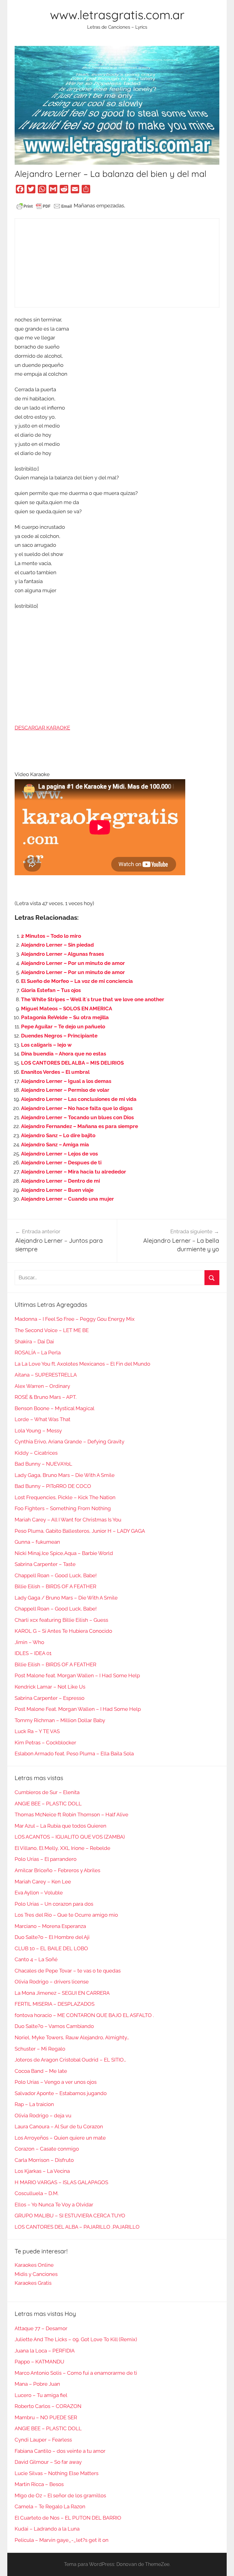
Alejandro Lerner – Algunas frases (62, 954)
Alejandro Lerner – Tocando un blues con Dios (77, 1117)
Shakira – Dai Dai (34, 1342)
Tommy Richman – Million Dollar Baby (60, 1720)
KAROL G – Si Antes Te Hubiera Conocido (63, 1631)
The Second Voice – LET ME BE (52, 1330)
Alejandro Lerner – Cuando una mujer (67, 1199)
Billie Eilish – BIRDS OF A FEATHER (55, 1586)
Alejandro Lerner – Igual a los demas (66, 1081)
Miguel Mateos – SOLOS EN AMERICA (67, 1009)
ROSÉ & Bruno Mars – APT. (46, 1397)
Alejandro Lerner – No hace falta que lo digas (77, 1108)
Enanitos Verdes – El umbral (55, 1072)
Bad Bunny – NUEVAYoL (43, 1464)
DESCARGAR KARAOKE (42, 728)
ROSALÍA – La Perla (38, 1352)
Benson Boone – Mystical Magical (55, 1408)
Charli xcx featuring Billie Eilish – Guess (61, 1620)
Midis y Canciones (36, 2274)
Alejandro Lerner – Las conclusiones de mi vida (79, 1099)
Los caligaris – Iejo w (46, 1045)
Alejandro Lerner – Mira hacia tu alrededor (74, 1172)
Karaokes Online (34, 2265)
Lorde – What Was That (43, 1419)
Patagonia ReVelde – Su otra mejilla (65, 1017)
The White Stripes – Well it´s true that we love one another (93, 999)
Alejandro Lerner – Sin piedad (57, 945)
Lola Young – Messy (38, 1431)
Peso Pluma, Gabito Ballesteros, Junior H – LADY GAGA (80, 1531)
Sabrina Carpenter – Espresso (50, 1698)
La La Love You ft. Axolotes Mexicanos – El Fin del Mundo (82, 1364)
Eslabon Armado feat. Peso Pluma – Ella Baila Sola (74, 1754)
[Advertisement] (117, 263)
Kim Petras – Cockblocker (45, 1743)
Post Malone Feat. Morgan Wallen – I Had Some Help (78, 1709)
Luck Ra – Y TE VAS (37, 1731)
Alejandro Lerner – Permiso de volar (65, 1090)
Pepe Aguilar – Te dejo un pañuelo (63, 1026)
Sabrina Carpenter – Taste (45, 1564)
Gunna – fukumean (37, 1542)
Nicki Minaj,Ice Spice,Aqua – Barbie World (64, 1553)
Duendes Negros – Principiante (59, 1036)
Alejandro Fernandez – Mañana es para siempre (80, 1126)
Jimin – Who (29, 1642)
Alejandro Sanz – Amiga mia (55, 1145)
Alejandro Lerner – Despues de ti (61, 1163)
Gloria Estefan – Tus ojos (51, 990)
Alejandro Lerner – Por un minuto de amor (73, 963)
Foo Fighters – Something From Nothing (63, 1508)
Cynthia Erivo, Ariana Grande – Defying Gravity (69, 1442)
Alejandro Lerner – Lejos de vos (59, 1154)
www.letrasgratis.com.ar (117, 15)
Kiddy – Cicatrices (36, 1453)
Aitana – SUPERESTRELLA (46, 1375)
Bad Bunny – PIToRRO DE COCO (53, 1486)
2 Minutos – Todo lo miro (51, 936)
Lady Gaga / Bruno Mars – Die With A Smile (66, 1598)
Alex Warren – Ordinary (42, 1386)
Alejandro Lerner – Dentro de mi (60, 1181)
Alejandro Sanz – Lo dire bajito (58, 1135)
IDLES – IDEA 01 (33, 1653)
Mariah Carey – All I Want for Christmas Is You (68, 1520)
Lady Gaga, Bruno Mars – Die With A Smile (65, 1475)
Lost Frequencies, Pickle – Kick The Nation (65, 1497)
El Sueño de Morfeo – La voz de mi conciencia (77, 981)
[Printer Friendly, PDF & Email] (44, 206)
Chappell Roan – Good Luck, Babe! (56, 1575)
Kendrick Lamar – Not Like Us (50, 1687)
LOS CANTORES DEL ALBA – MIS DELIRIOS (72, 1063)
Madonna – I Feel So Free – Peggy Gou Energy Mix (75, 1319)
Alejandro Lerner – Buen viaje (57, 1190)
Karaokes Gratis (33, 2283)
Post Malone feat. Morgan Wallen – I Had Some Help (77, 1675)
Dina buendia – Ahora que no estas (64, 1054)
